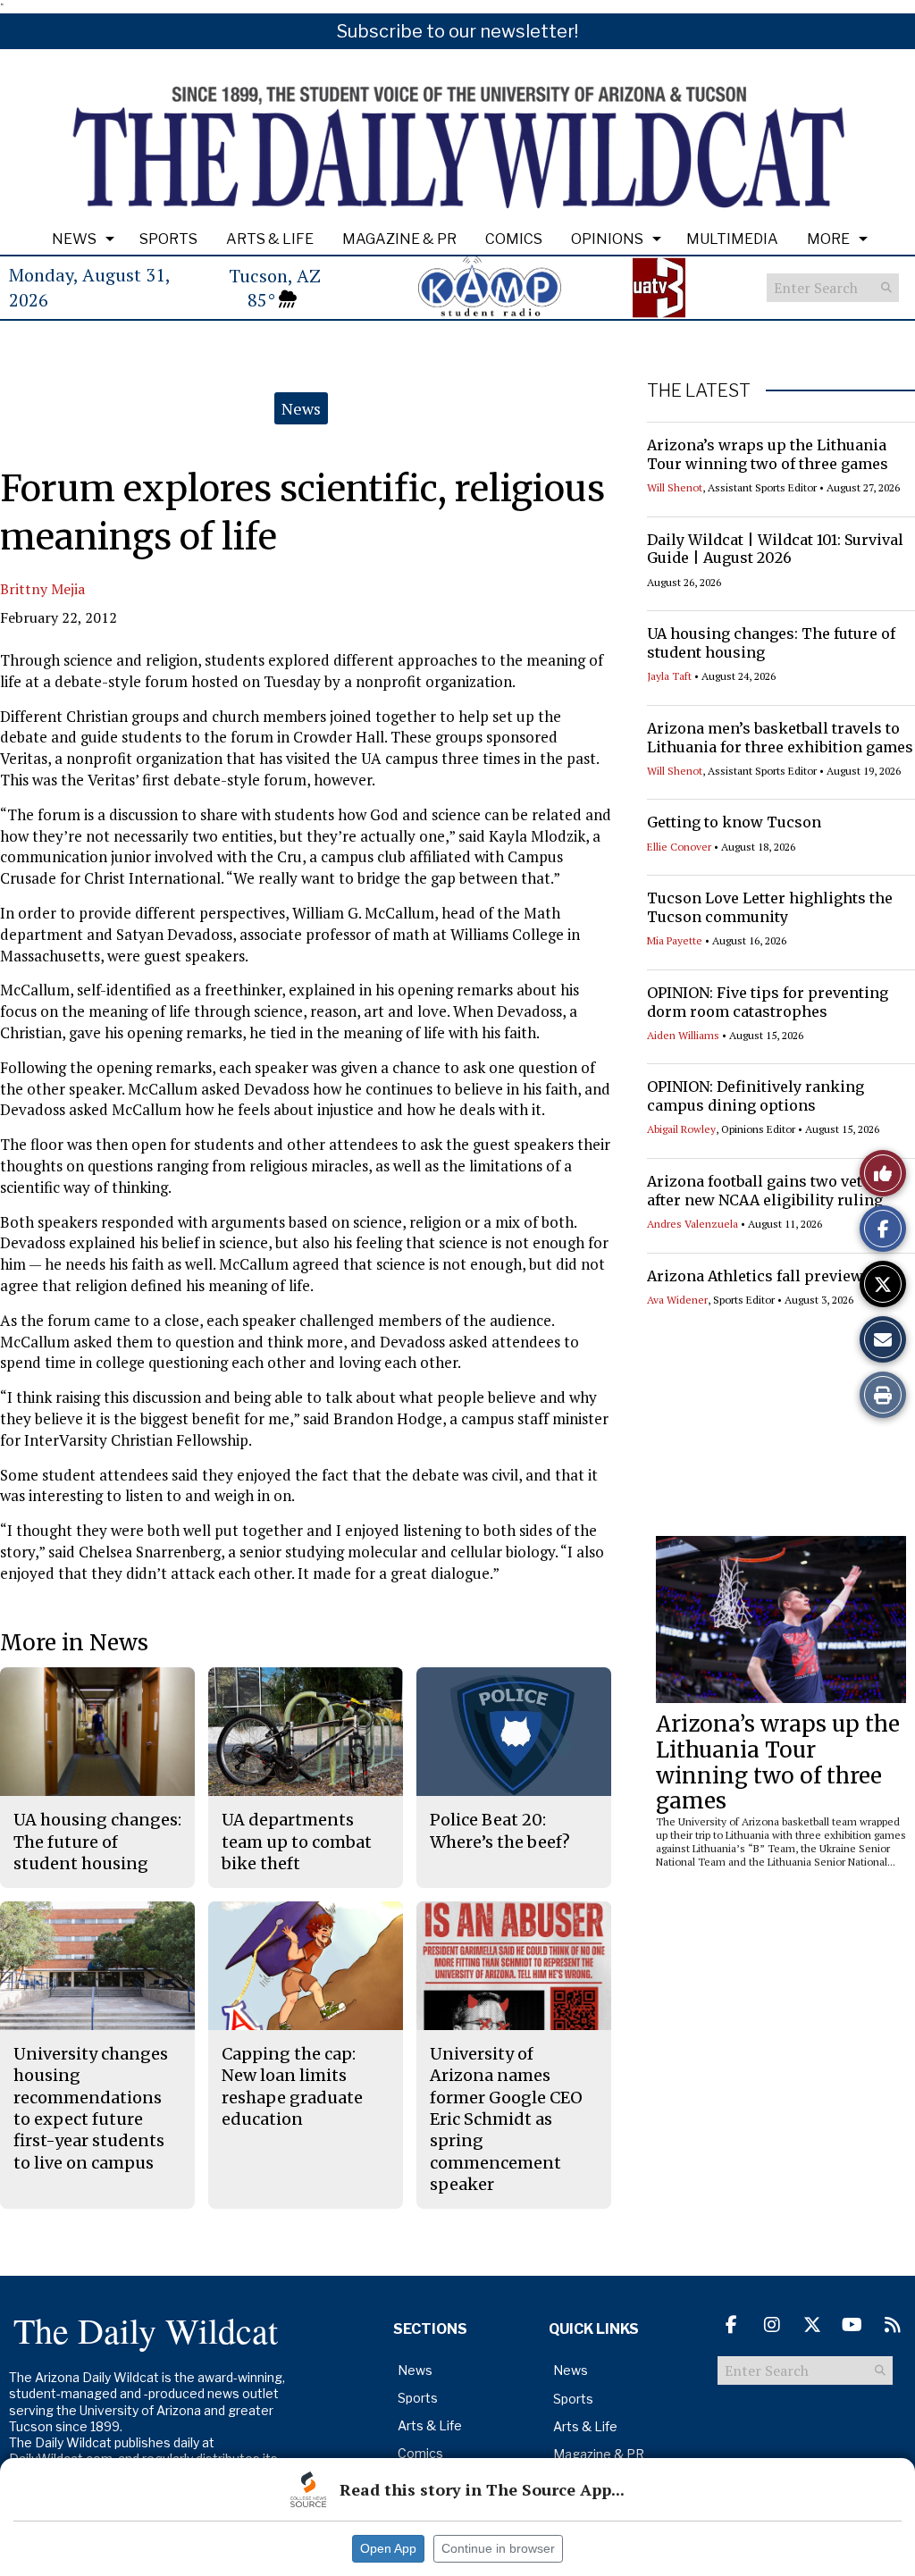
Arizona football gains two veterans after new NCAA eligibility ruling (775, 1191)
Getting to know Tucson (734, 822)
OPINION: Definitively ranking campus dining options (756, 1096)
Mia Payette (675, 940)
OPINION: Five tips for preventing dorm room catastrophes (768, 1002)
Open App (388, 2548)
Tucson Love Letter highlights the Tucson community (770, 907)
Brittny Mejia (42, 589)
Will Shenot (675, 487)
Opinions (607, 239)
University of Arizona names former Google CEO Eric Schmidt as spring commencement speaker (506, 2119)
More (828, 239)
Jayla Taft (669, 676)
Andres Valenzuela (693, 1224)
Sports (168, 239)
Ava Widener (677, 1300)
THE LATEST (699, 390)
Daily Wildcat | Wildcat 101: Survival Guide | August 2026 (775, 549)
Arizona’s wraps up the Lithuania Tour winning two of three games (768, 454)
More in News (74, 1643)
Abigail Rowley (681, 1129)
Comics (514, 239)
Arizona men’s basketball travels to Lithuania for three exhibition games (780, 738)
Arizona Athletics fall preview (755, 1276)
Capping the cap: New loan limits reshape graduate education (292, 2086)
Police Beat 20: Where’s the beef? (500, 1830)
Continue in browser (498, 2548)
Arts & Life (270, 239)
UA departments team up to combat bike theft (297, 1842)
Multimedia (732, 239)
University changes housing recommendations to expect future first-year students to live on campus (91, 2108)
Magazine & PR (399, 239)
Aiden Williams (683, 1035)
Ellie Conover (679, 847)
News (74, 239)
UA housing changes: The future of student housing (97, 1842)
